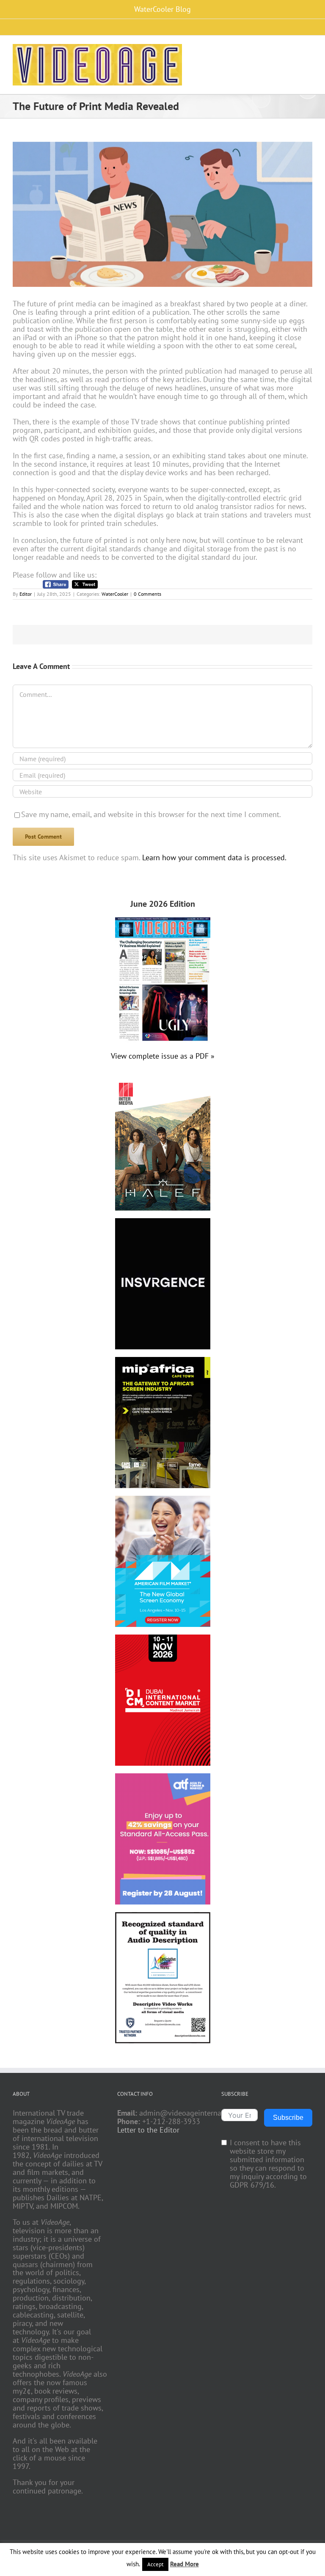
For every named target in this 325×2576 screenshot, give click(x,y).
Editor (26, 594)
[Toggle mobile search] (294, 50)
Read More (185, 2564)
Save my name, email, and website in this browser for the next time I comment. (151, 814)
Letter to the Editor (148, 2130)
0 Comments (147, 594)
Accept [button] (155, 2564)
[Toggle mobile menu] (309, 50)
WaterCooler (115, 594)
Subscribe (288, 2118)
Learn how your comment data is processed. (214, 857)
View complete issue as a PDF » (163, 1056)
